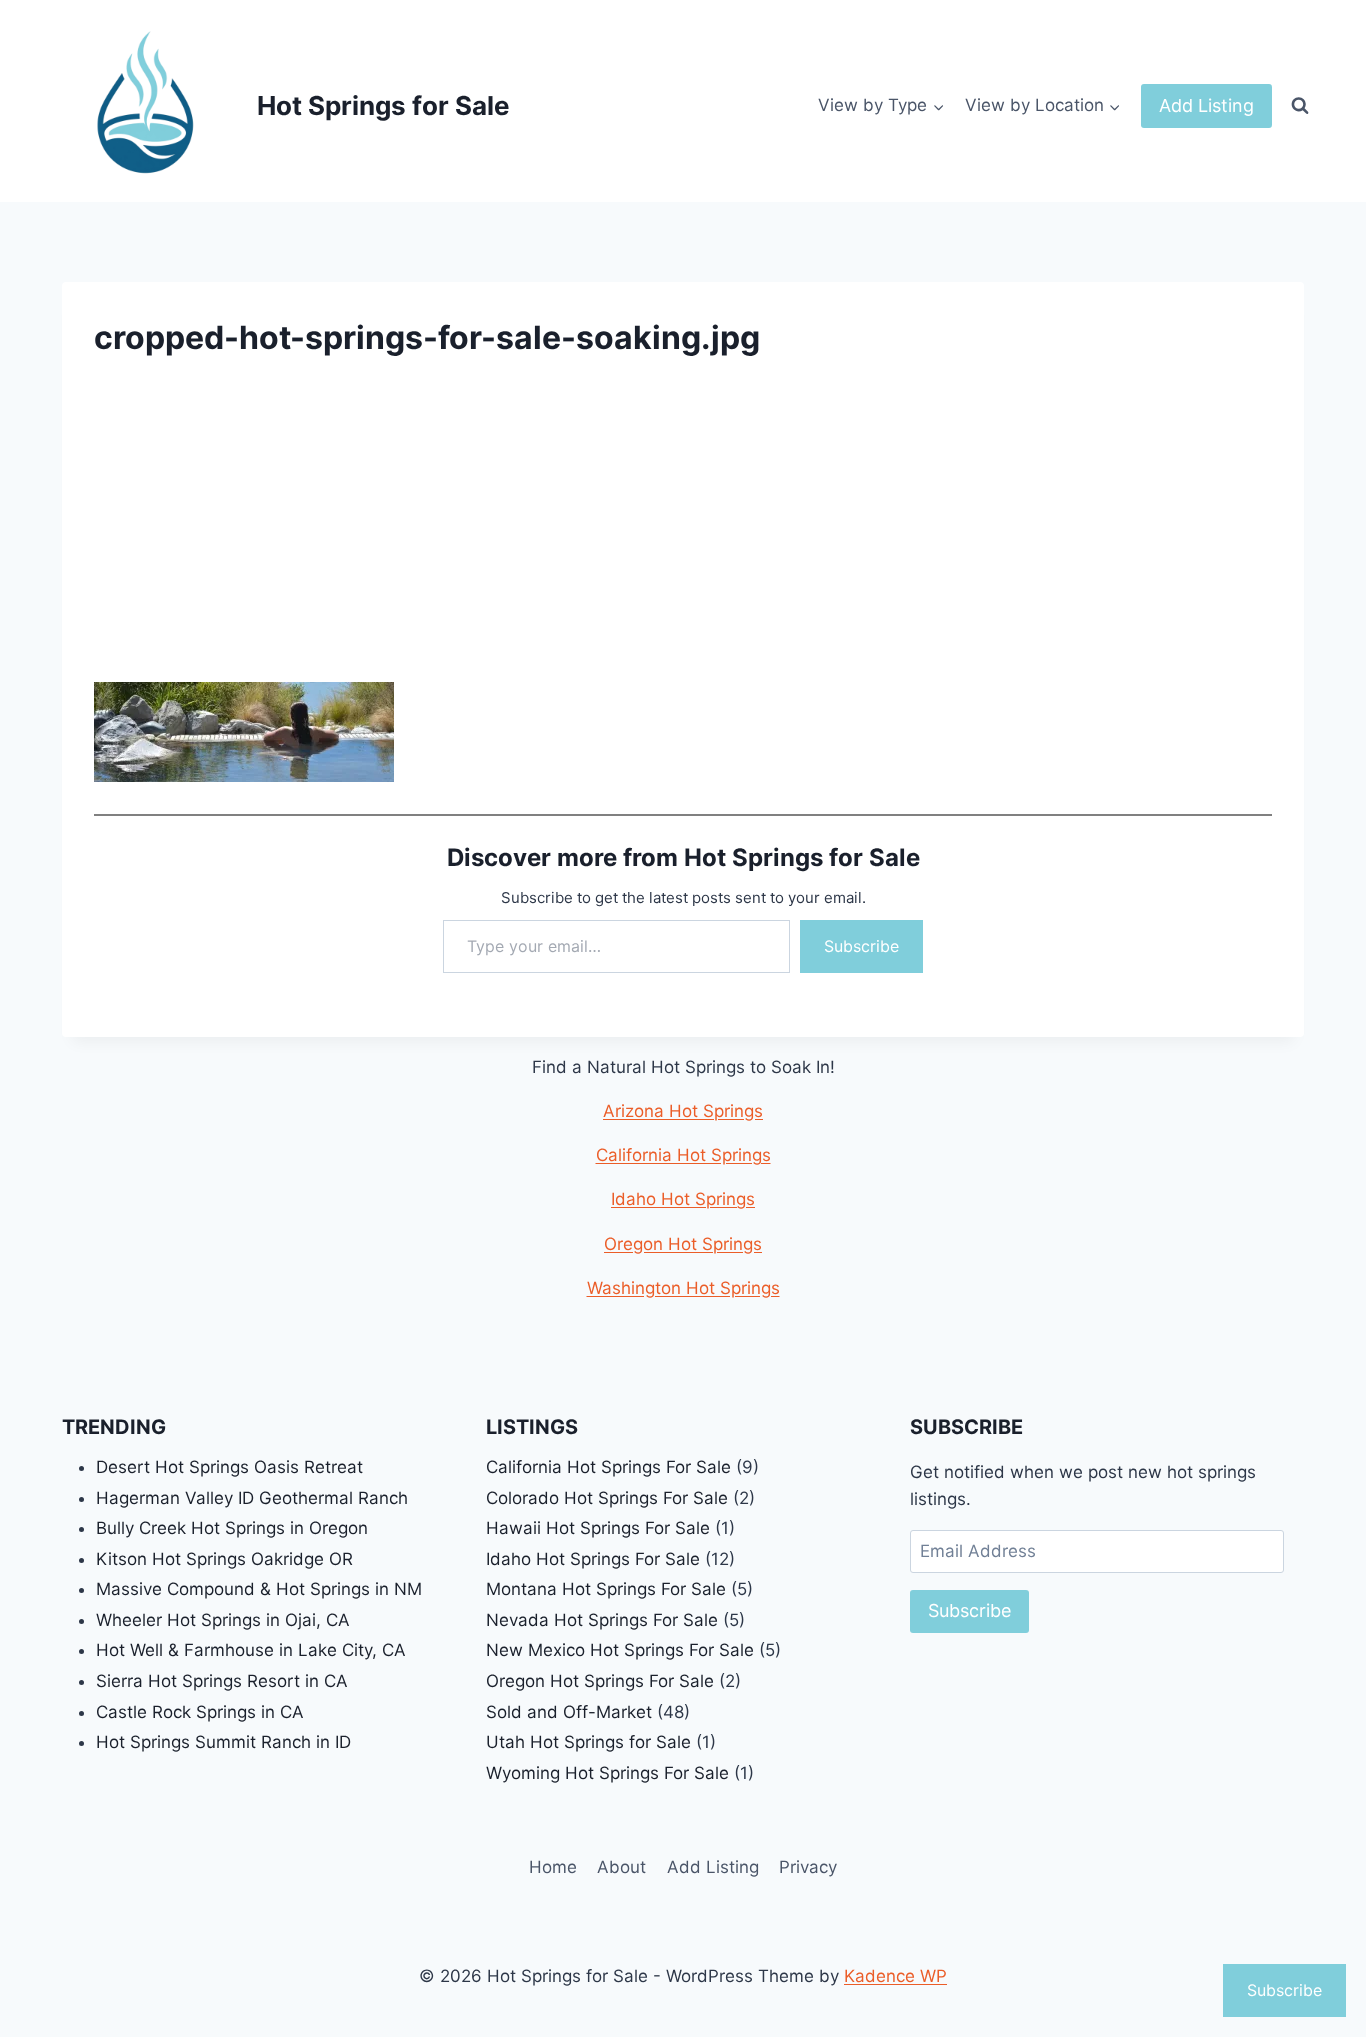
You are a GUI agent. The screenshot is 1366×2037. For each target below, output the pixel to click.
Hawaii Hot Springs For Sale (598, 1528)
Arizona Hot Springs (683, 1111)
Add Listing (1206, 105)
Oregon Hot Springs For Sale (600, 1681)
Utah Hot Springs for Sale (588, 1742)
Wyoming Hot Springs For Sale (607, 1773)
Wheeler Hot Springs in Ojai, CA (223, 1620)
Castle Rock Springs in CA (200, 1712)
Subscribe (861, 946)
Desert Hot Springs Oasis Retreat (229, 1467)
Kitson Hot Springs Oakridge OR (224, 1559)
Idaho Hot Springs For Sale (593, 1559)
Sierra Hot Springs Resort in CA (222, 1681)
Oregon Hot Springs (683, 1244)
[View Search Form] (1300, 106)
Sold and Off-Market (569, 1712)
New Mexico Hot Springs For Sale (620, 1650)
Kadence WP (895, 1976)
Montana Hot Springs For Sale (606, 1589)
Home (553, 1867)
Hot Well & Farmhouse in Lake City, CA (251, 1650)
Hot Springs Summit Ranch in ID (223, 1742)
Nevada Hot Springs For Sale (602, 1620)
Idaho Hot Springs (683, 1199)
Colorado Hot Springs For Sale (607, 1498)
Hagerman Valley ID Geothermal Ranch (252, 1498)
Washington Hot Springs (683, 1288)
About (621, 1867)
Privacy (808, 1867)
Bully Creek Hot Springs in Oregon (232, 1528)
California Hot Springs (683, 1155)
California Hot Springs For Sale (608, 1467)
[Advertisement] (683, 534)
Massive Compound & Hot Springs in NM (259, 1589)
